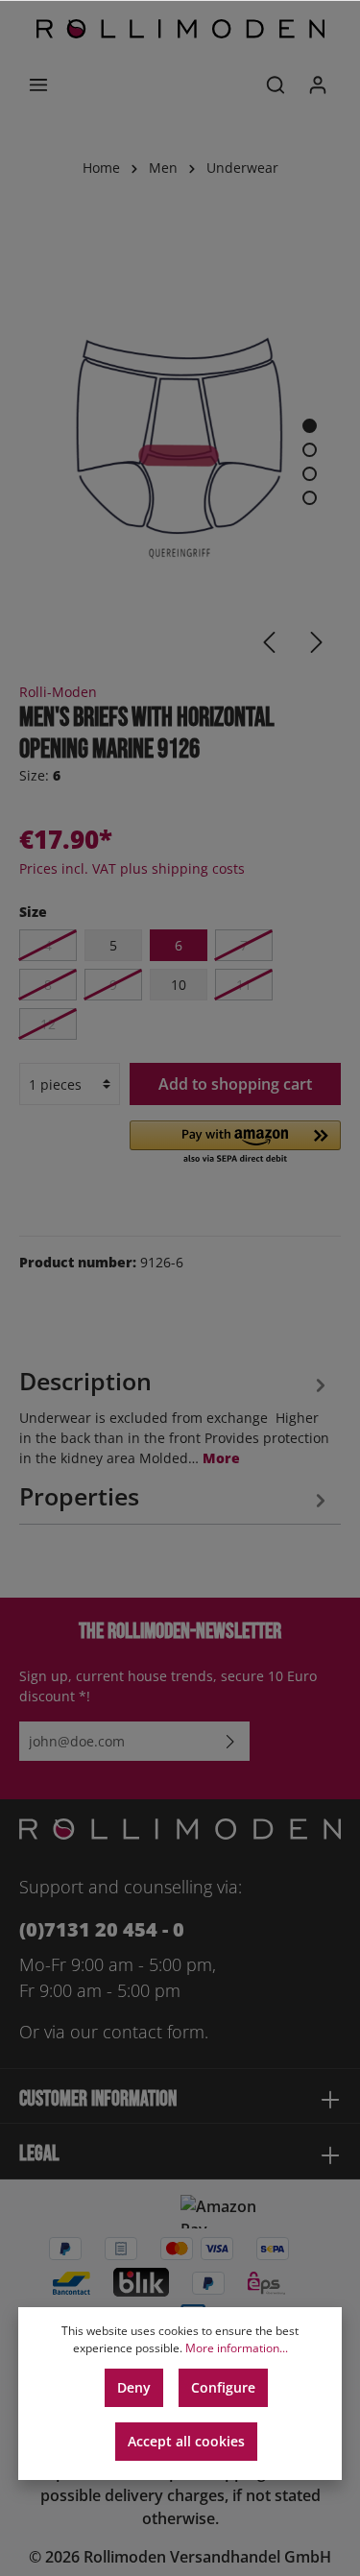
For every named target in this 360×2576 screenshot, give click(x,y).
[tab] (175, 1415)
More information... (237, 2348)
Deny (134, 2387)
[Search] (276, 84)
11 (244, 985)
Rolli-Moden (58, 692)
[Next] (317, 642)
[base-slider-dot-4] (310, 498)
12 (48, 1024)
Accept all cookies (186, 2441)
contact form (154, 2032)
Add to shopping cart (235, 1084)
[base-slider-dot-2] (310, 450)
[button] (235, 1144)
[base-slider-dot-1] (310, 426)
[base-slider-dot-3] (310, 474)
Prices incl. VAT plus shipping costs (132, 868)
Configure (223, 2387)
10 (179, 985)
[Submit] (230, 1741)
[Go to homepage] (180, 29)
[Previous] (269, 642)
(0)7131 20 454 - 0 (102, 1929)
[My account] (318, 84)
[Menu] (38, 84)
